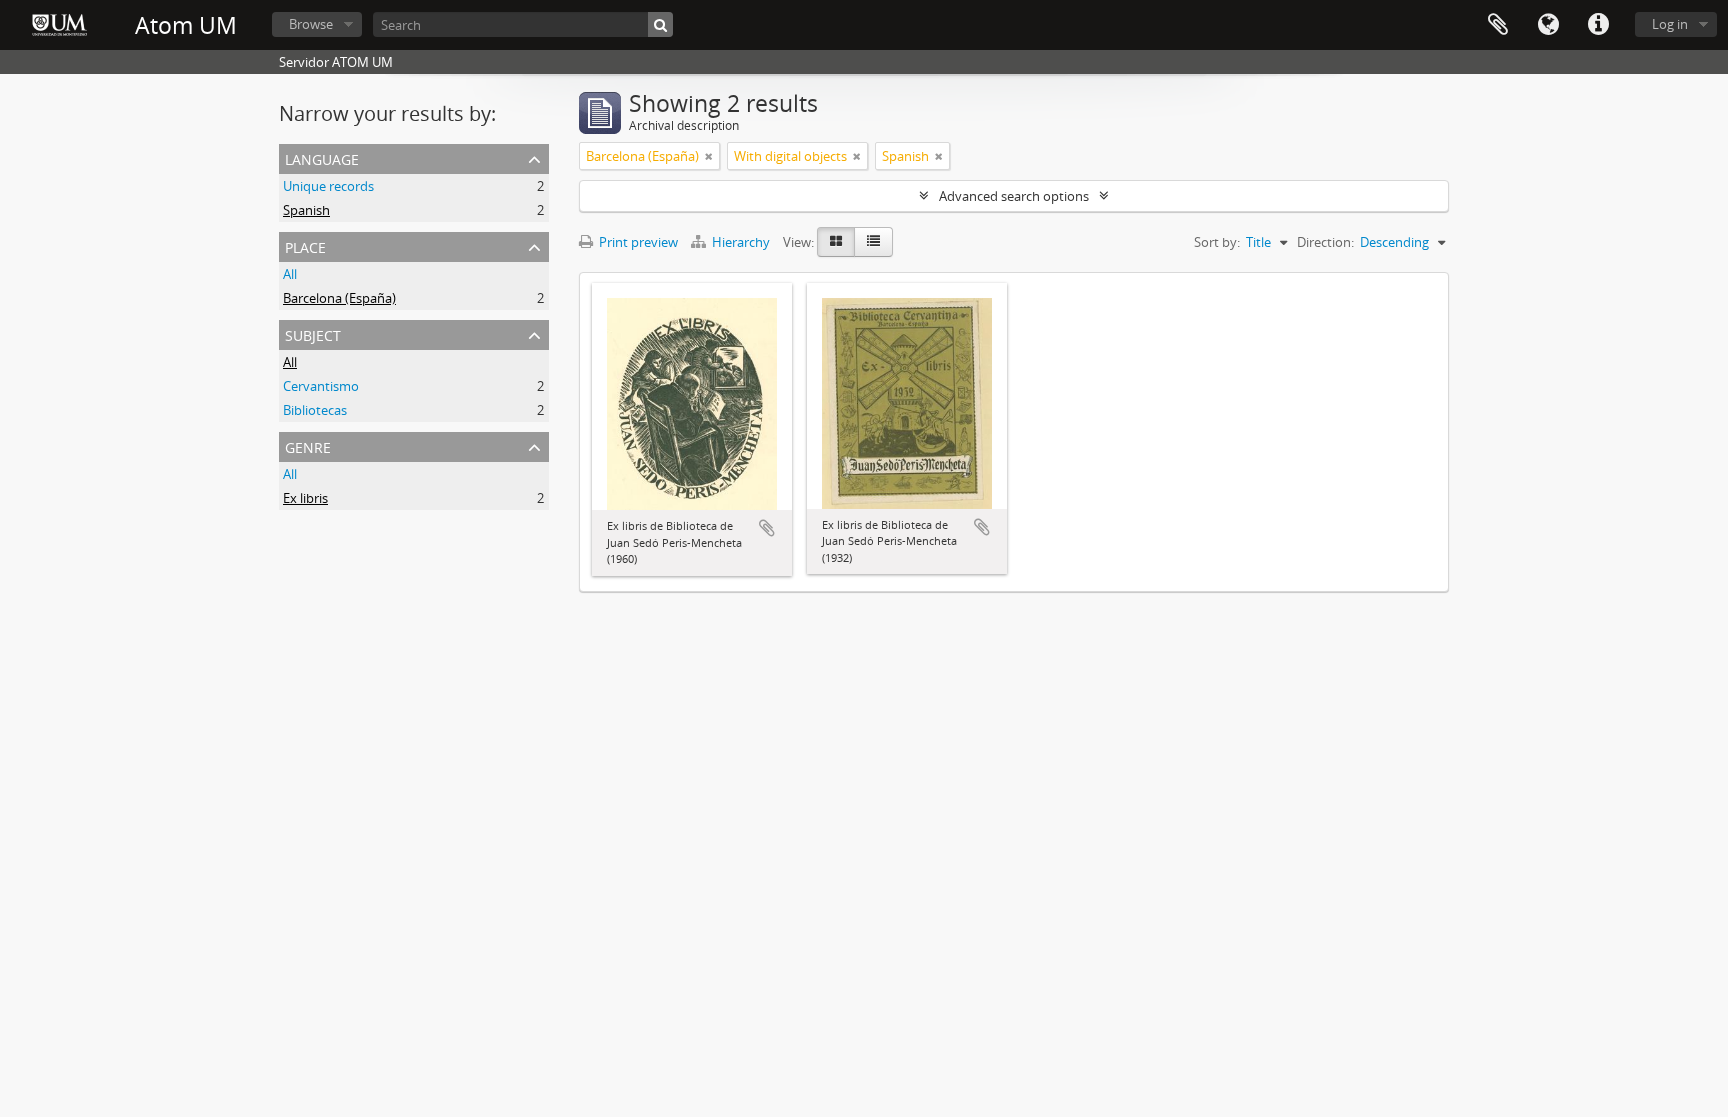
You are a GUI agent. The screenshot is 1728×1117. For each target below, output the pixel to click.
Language (1548, 25)
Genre (308, 445)
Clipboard (1498, 25)
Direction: (1325, 242)
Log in (1670, 24)
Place (305, 245)
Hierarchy (741, 242)
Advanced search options (1014, 196)
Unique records (328, 186)
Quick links (1598, 25)
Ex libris (305, 498)
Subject (313, 333)
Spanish (306, 210)
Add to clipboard (767, 528)
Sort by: (1217, 242)
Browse (311, 24)
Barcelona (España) (339, 298)
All (290, 274)
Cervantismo (321, 386)
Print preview (637, 242)
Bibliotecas (315, 410)
